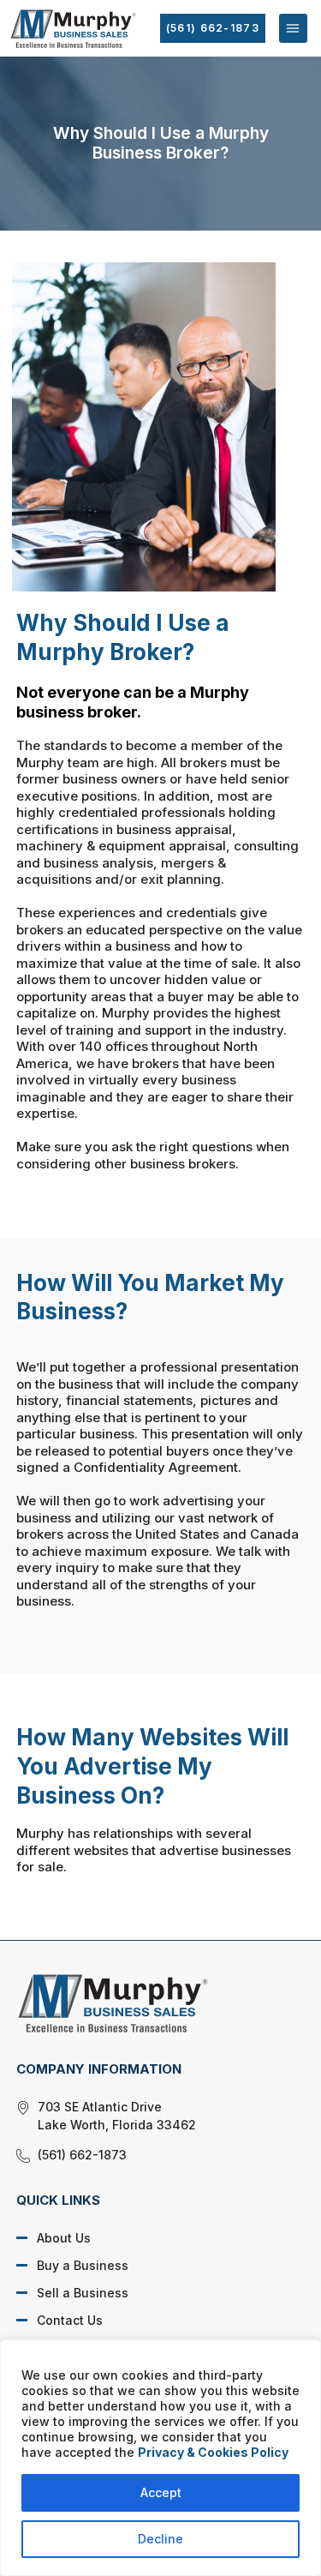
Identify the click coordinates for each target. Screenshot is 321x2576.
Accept (161, 2492)
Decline (160, 2539)
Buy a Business (83, 2265)
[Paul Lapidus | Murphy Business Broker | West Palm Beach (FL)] (148, 2003)
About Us (64, 2238)
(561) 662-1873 (213, 28)
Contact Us (70, 2320)
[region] (160, 2458)
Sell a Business (83, 2293)
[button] (293, 28)
